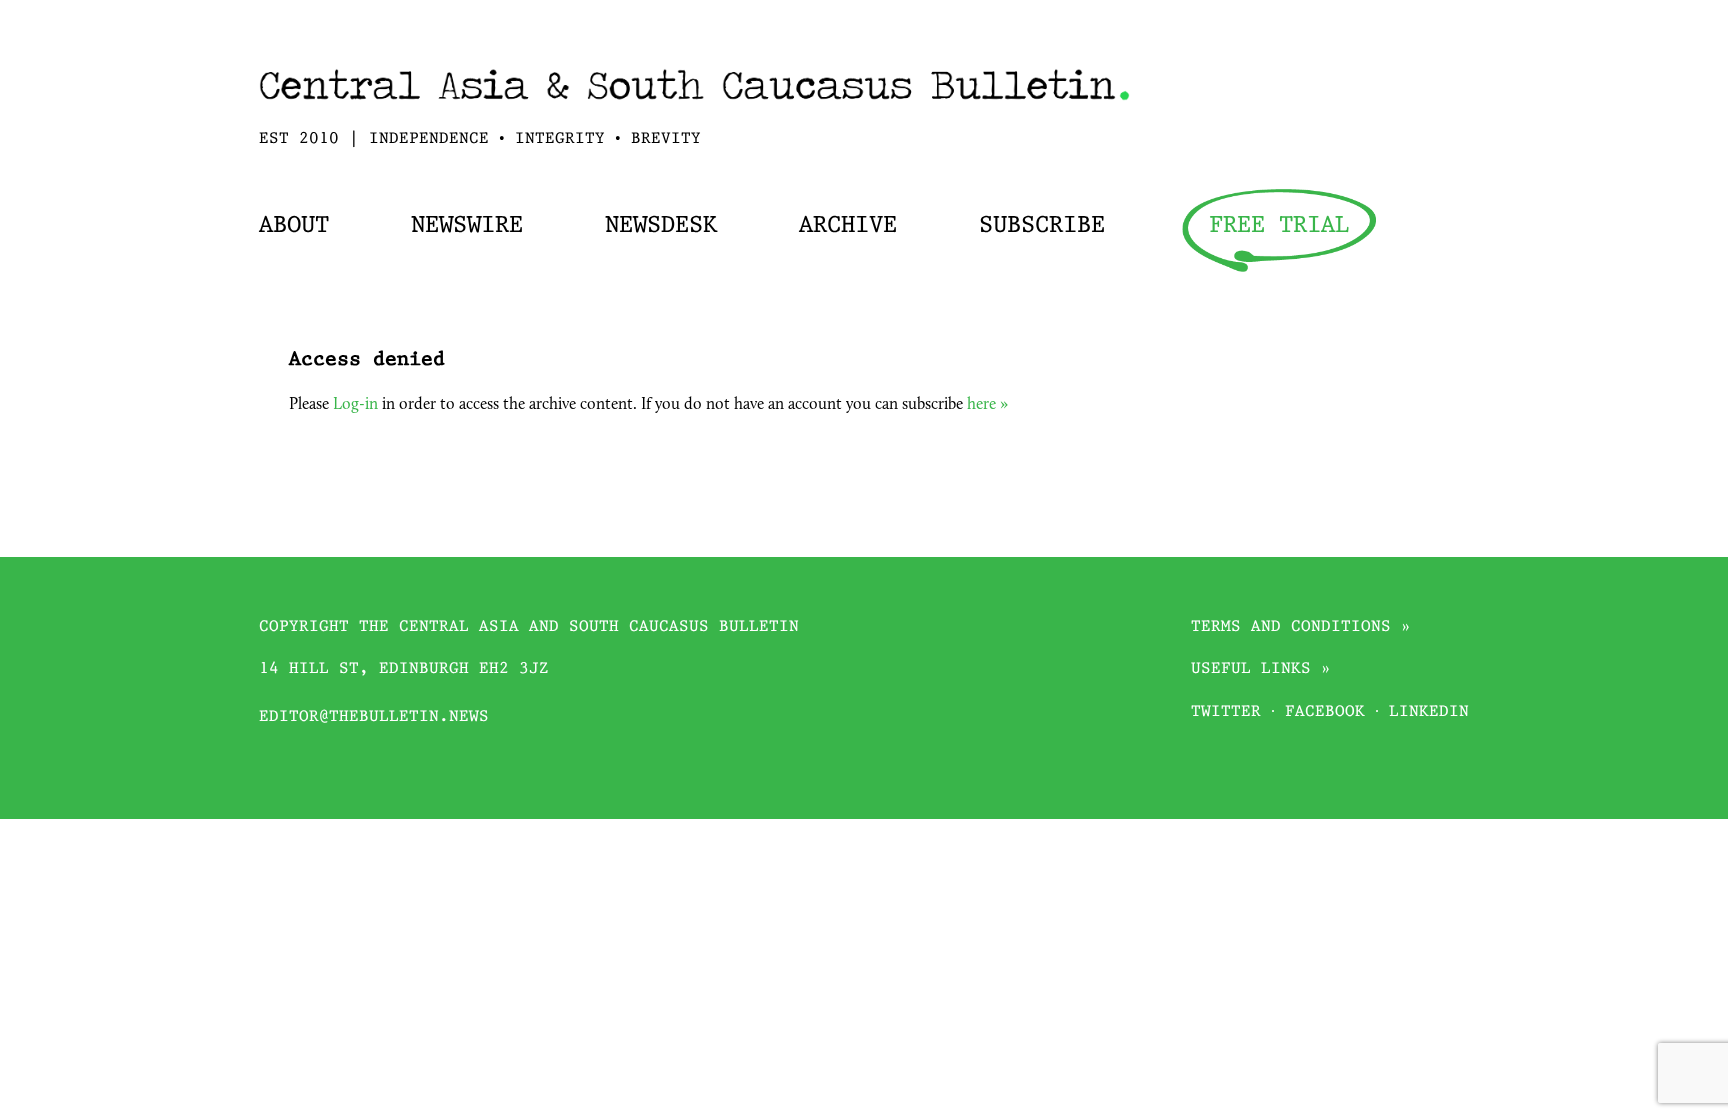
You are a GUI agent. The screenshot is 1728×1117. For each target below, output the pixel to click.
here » (987, 405)
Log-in (355, 405)
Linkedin (1429, 712)
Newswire (467, 226)
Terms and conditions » (1301, 627)
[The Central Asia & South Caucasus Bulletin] (694, 106)
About (294, 226)
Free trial (1279, 226)
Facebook (1325, 712)
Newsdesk (661, 226)
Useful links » (1261, 669)
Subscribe (1042, 226)
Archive (848, 226)
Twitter (1226, 712)
